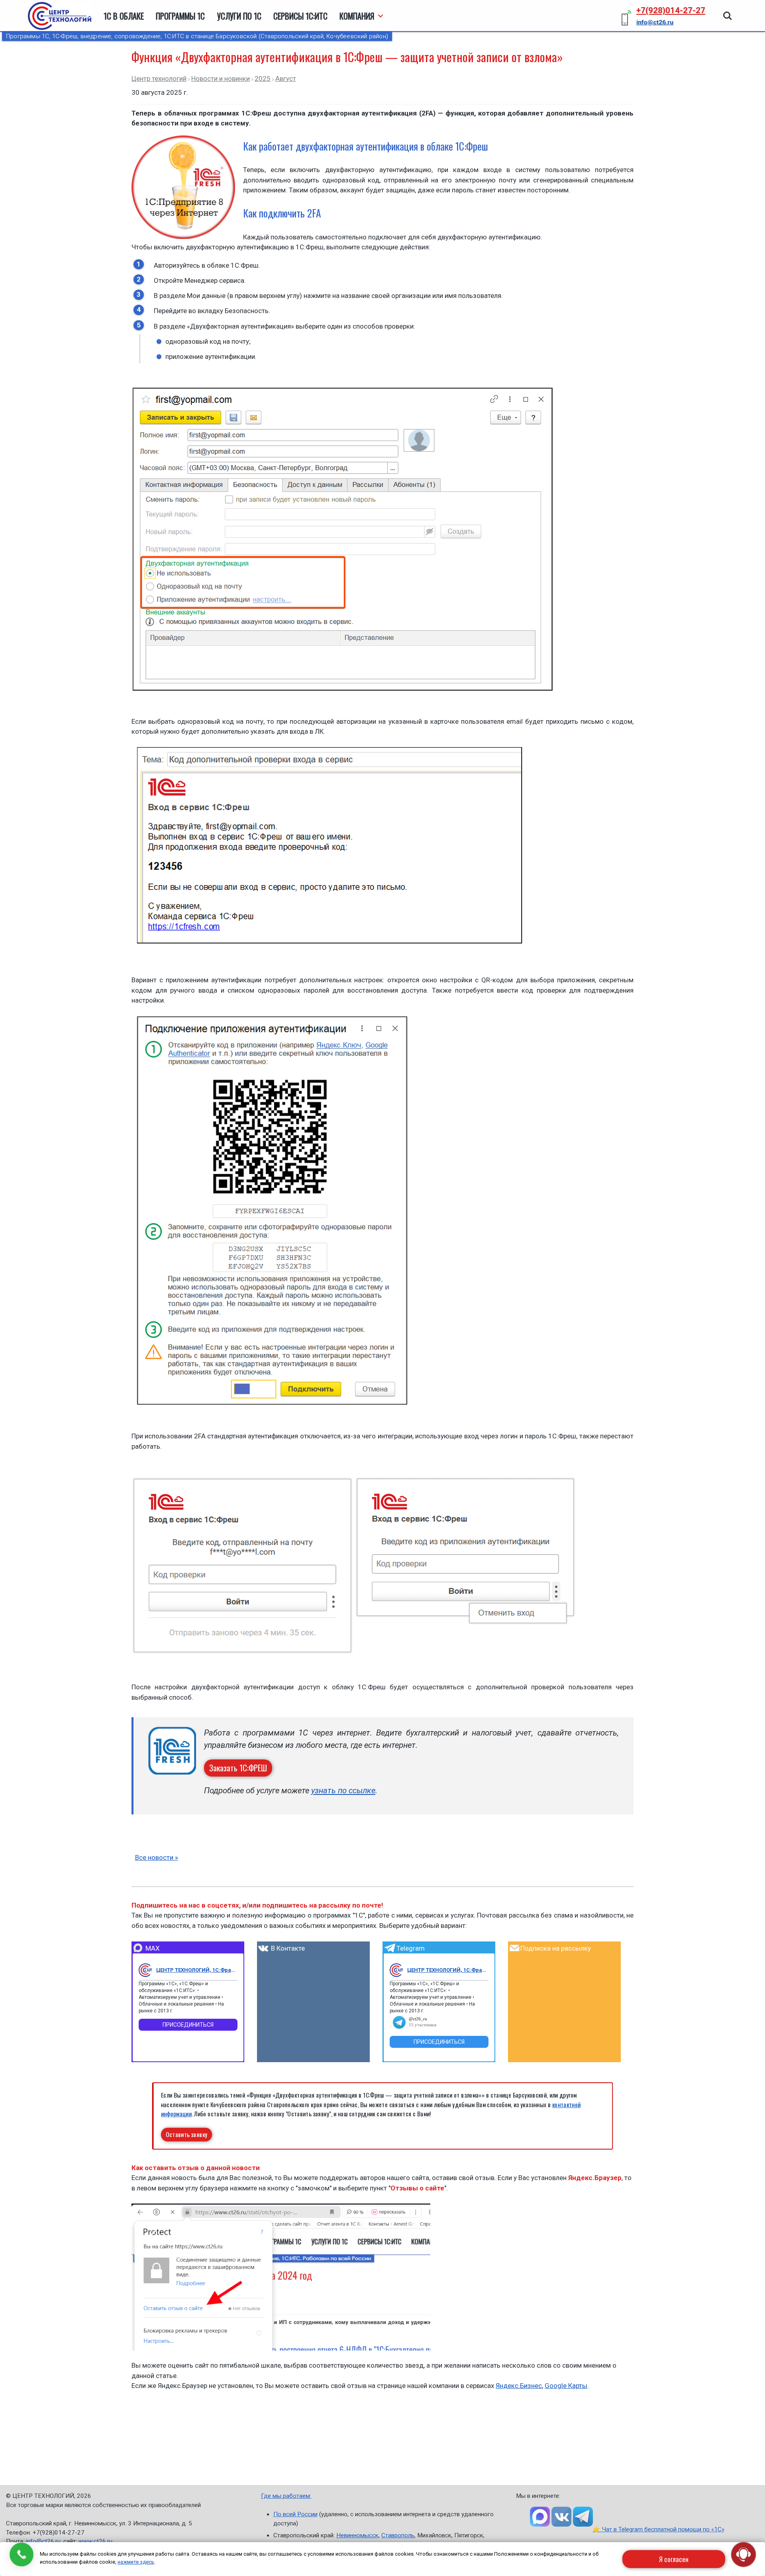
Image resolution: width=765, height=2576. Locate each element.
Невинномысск (357, 2535)
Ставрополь (398, 2535)
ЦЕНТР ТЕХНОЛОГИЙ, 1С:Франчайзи (197, 1970)
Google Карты (566, 2386)
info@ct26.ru (43, 2541)
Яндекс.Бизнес (519, 2386)
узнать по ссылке (343, 1790)
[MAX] (145, 1970)
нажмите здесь (136, 2562)
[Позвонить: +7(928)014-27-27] (22, 2554)
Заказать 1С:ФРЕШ (238, 1768)
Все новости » (157, 1857)
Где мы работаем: (286, 2496)
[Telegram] (396, 1970)
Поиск (728, 12)
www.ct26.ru (95, 2541)
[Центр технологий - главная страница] (60, 16)
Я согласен (674, 2559)
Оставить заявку (187, 2134)
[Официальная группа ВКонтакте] (561, 2517)
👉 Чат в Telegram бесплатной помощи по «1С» (659, 2529)
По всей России (295, 2514)
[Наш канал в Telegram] (583, 2517)
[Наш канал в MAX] (540, 2517)
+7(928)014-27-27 (671, 10)
